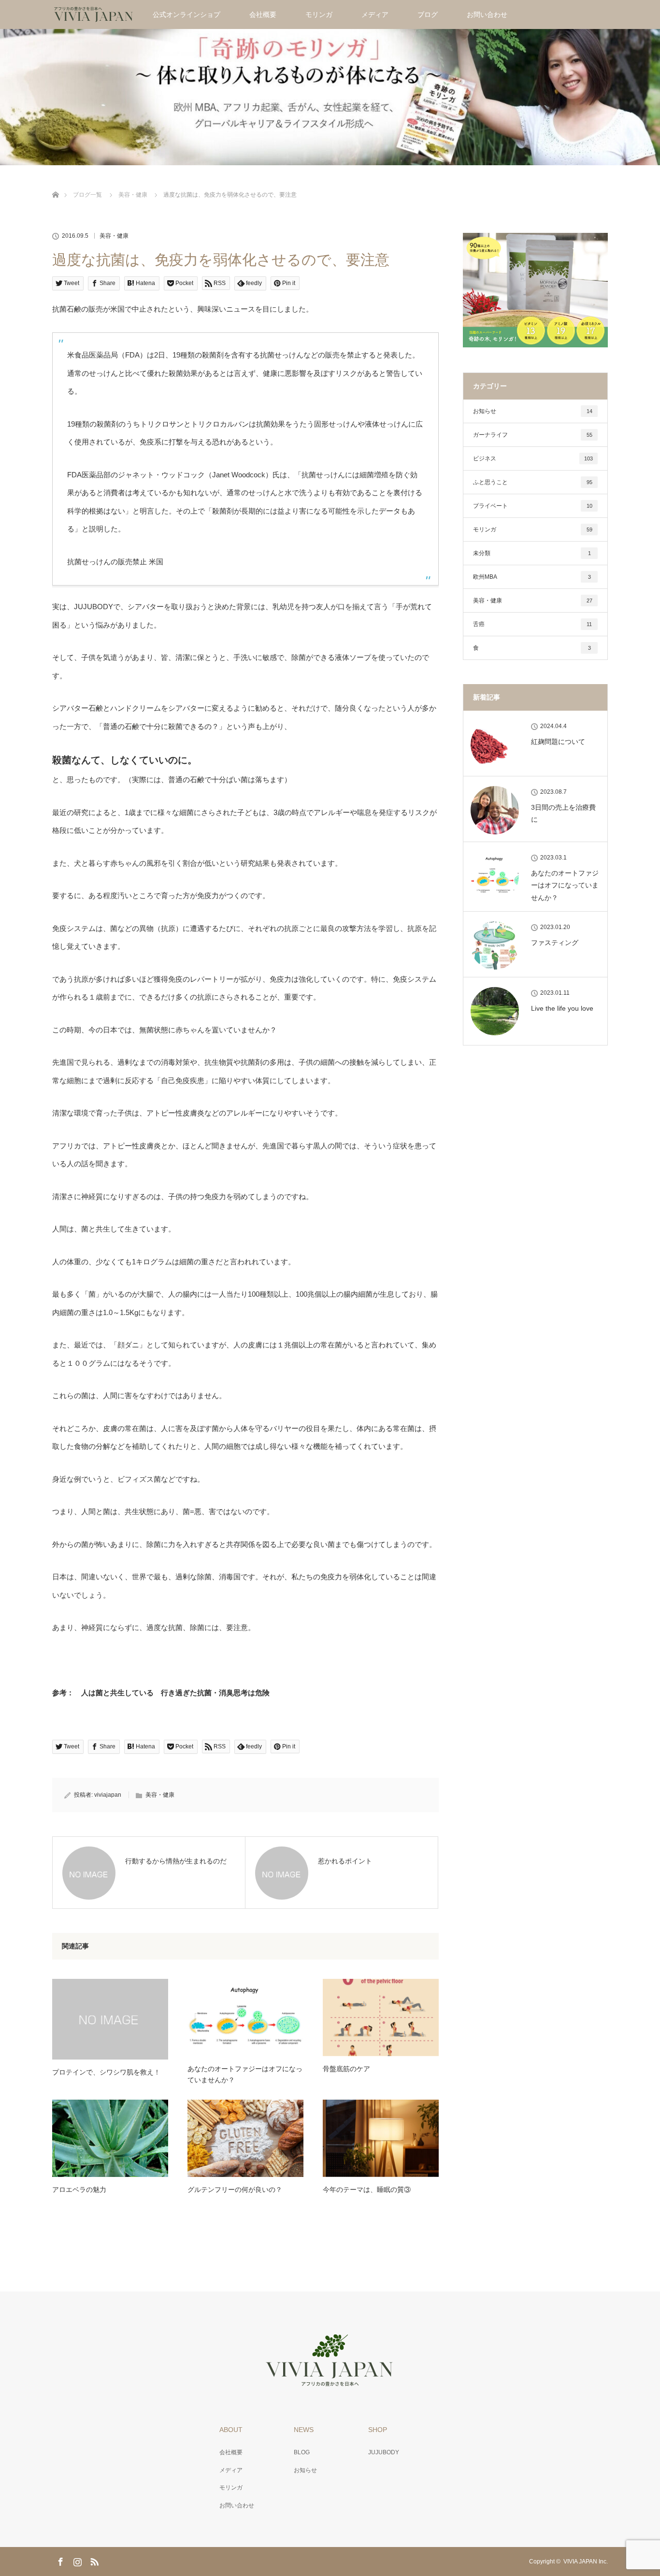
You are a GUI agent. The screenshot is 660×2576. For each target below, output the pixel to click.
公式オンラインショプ (187, 14)
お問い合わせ (487, 14)
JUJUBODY (384, 2452)
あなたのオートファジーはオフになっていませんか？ (245, 2074)
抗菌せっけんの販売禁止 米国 (115, 562)
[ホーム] (55, 183)
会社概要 (263, 14)
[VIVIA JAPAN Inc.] (330, 2381)
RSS (93, 2560)
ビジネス (533, 458)
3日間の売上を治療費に (563, 813)
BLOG (302, 2452)
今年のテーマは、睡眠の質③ (367, 2190)
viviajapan (108, 1795)
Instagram (76, 2560)
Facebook (59, 2560)
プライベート (533, 506)
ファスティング (555, 943)
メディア (375, 14)
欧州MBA (532, 577)
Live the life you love (562, 1008)
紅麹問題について (558, 742)
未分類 (532, 553)
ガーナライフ (533, 435)
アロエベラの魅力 (79, 2190)
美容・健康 (114, 236)
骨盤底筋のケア (346, 2069)
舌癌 (532, 624)
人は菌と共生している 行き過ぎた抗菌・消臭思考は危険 (175, 1693)
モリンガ (319, 14)
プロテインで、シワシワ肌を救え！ (106, 2072)
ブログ (428, 14)
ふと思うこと (533, 482)
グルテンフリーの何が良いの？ (235, 2190)
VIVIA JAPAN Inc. (586, 2562)
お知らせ (533, 411)
